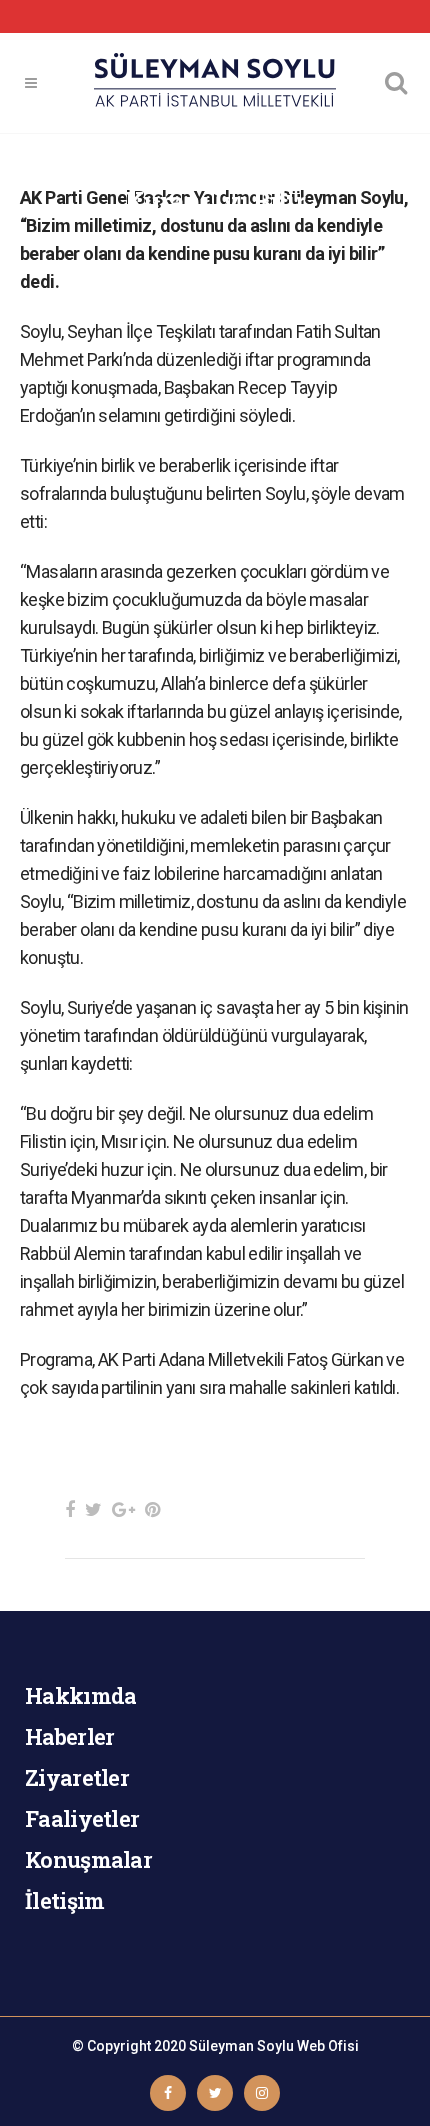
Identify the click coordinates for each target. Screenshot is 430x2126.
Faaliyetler (82, 1818)
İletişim (64, 1900)
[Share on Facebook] (70, 1509)
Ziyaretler (77, 1777)
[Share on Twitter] (93, 1509)
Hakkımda (80, 1695)
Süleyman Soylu (241, 2046)
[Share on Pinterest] (152, 1509)
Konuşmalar (88, 1859)
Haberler (69, 1736)
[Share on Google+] (123, 1509)
